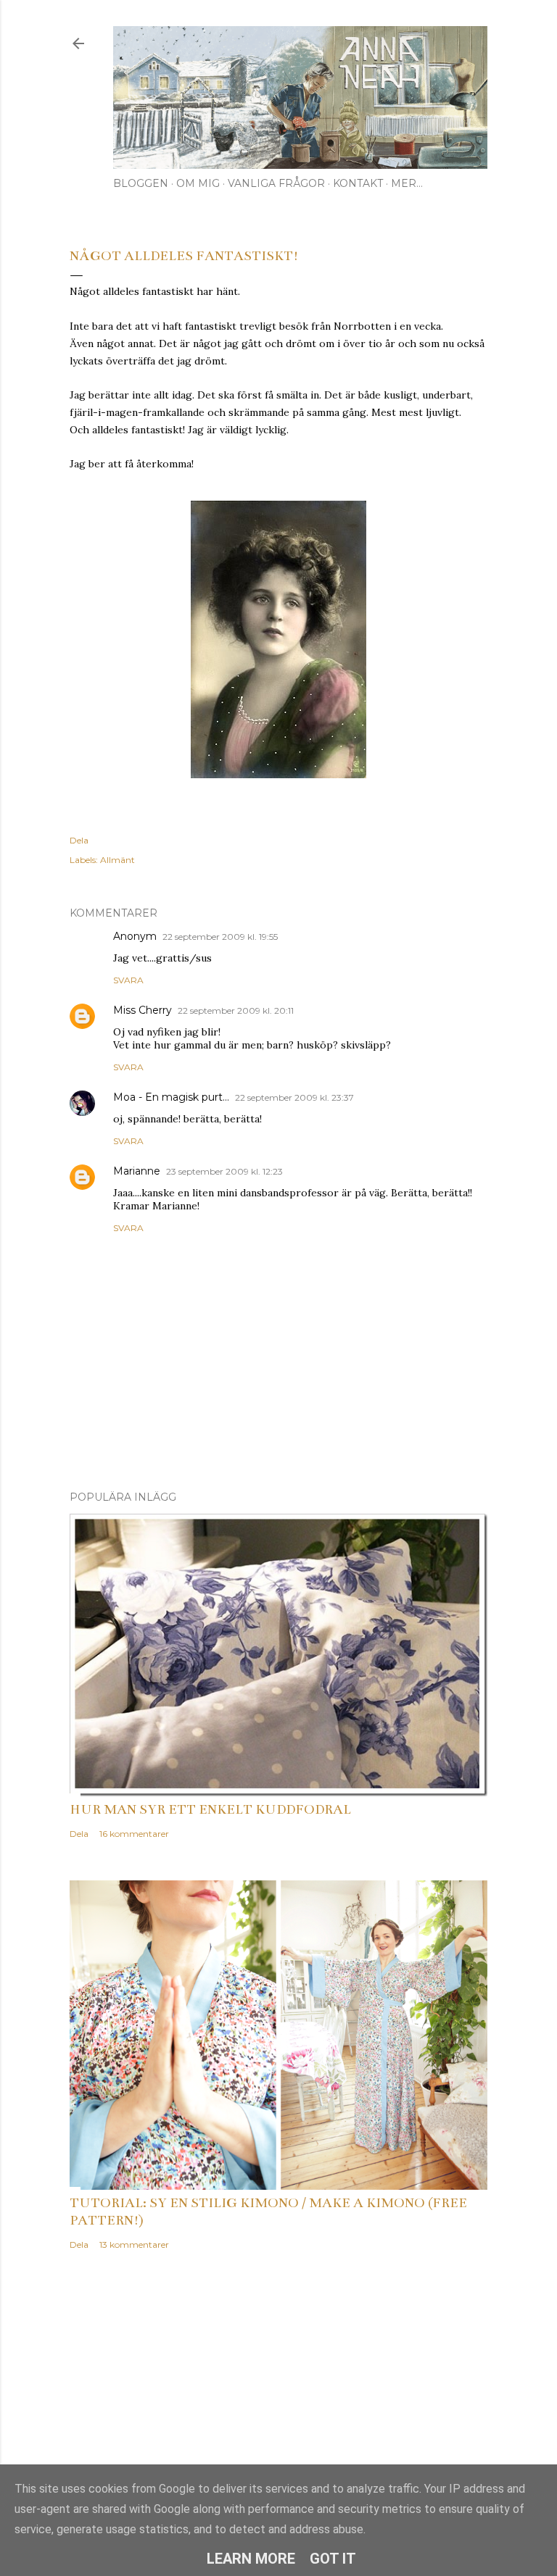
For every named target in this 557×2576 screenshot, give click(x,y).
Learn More (251, 2559)
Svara (128, 980)
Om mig (198, 183)
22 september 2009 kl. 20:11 (236, 1010)
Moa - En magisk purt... (171, 1097)
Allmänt (117, 860)
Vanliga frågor (276, 183)
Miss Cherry (143, 1010)
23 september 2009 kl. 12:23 (224, 1171)
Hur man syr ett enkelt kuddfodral (210, 1809)
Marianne (137, 1171)
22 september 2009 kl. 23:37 (294, 1097)
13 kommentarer (134, 2244)
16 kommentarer (134, 1834)
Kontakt (358, 183)
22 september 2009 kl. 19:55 (220, 937)
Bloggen (141, 183)
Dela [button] (79, 840)
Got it (333, 2559)
